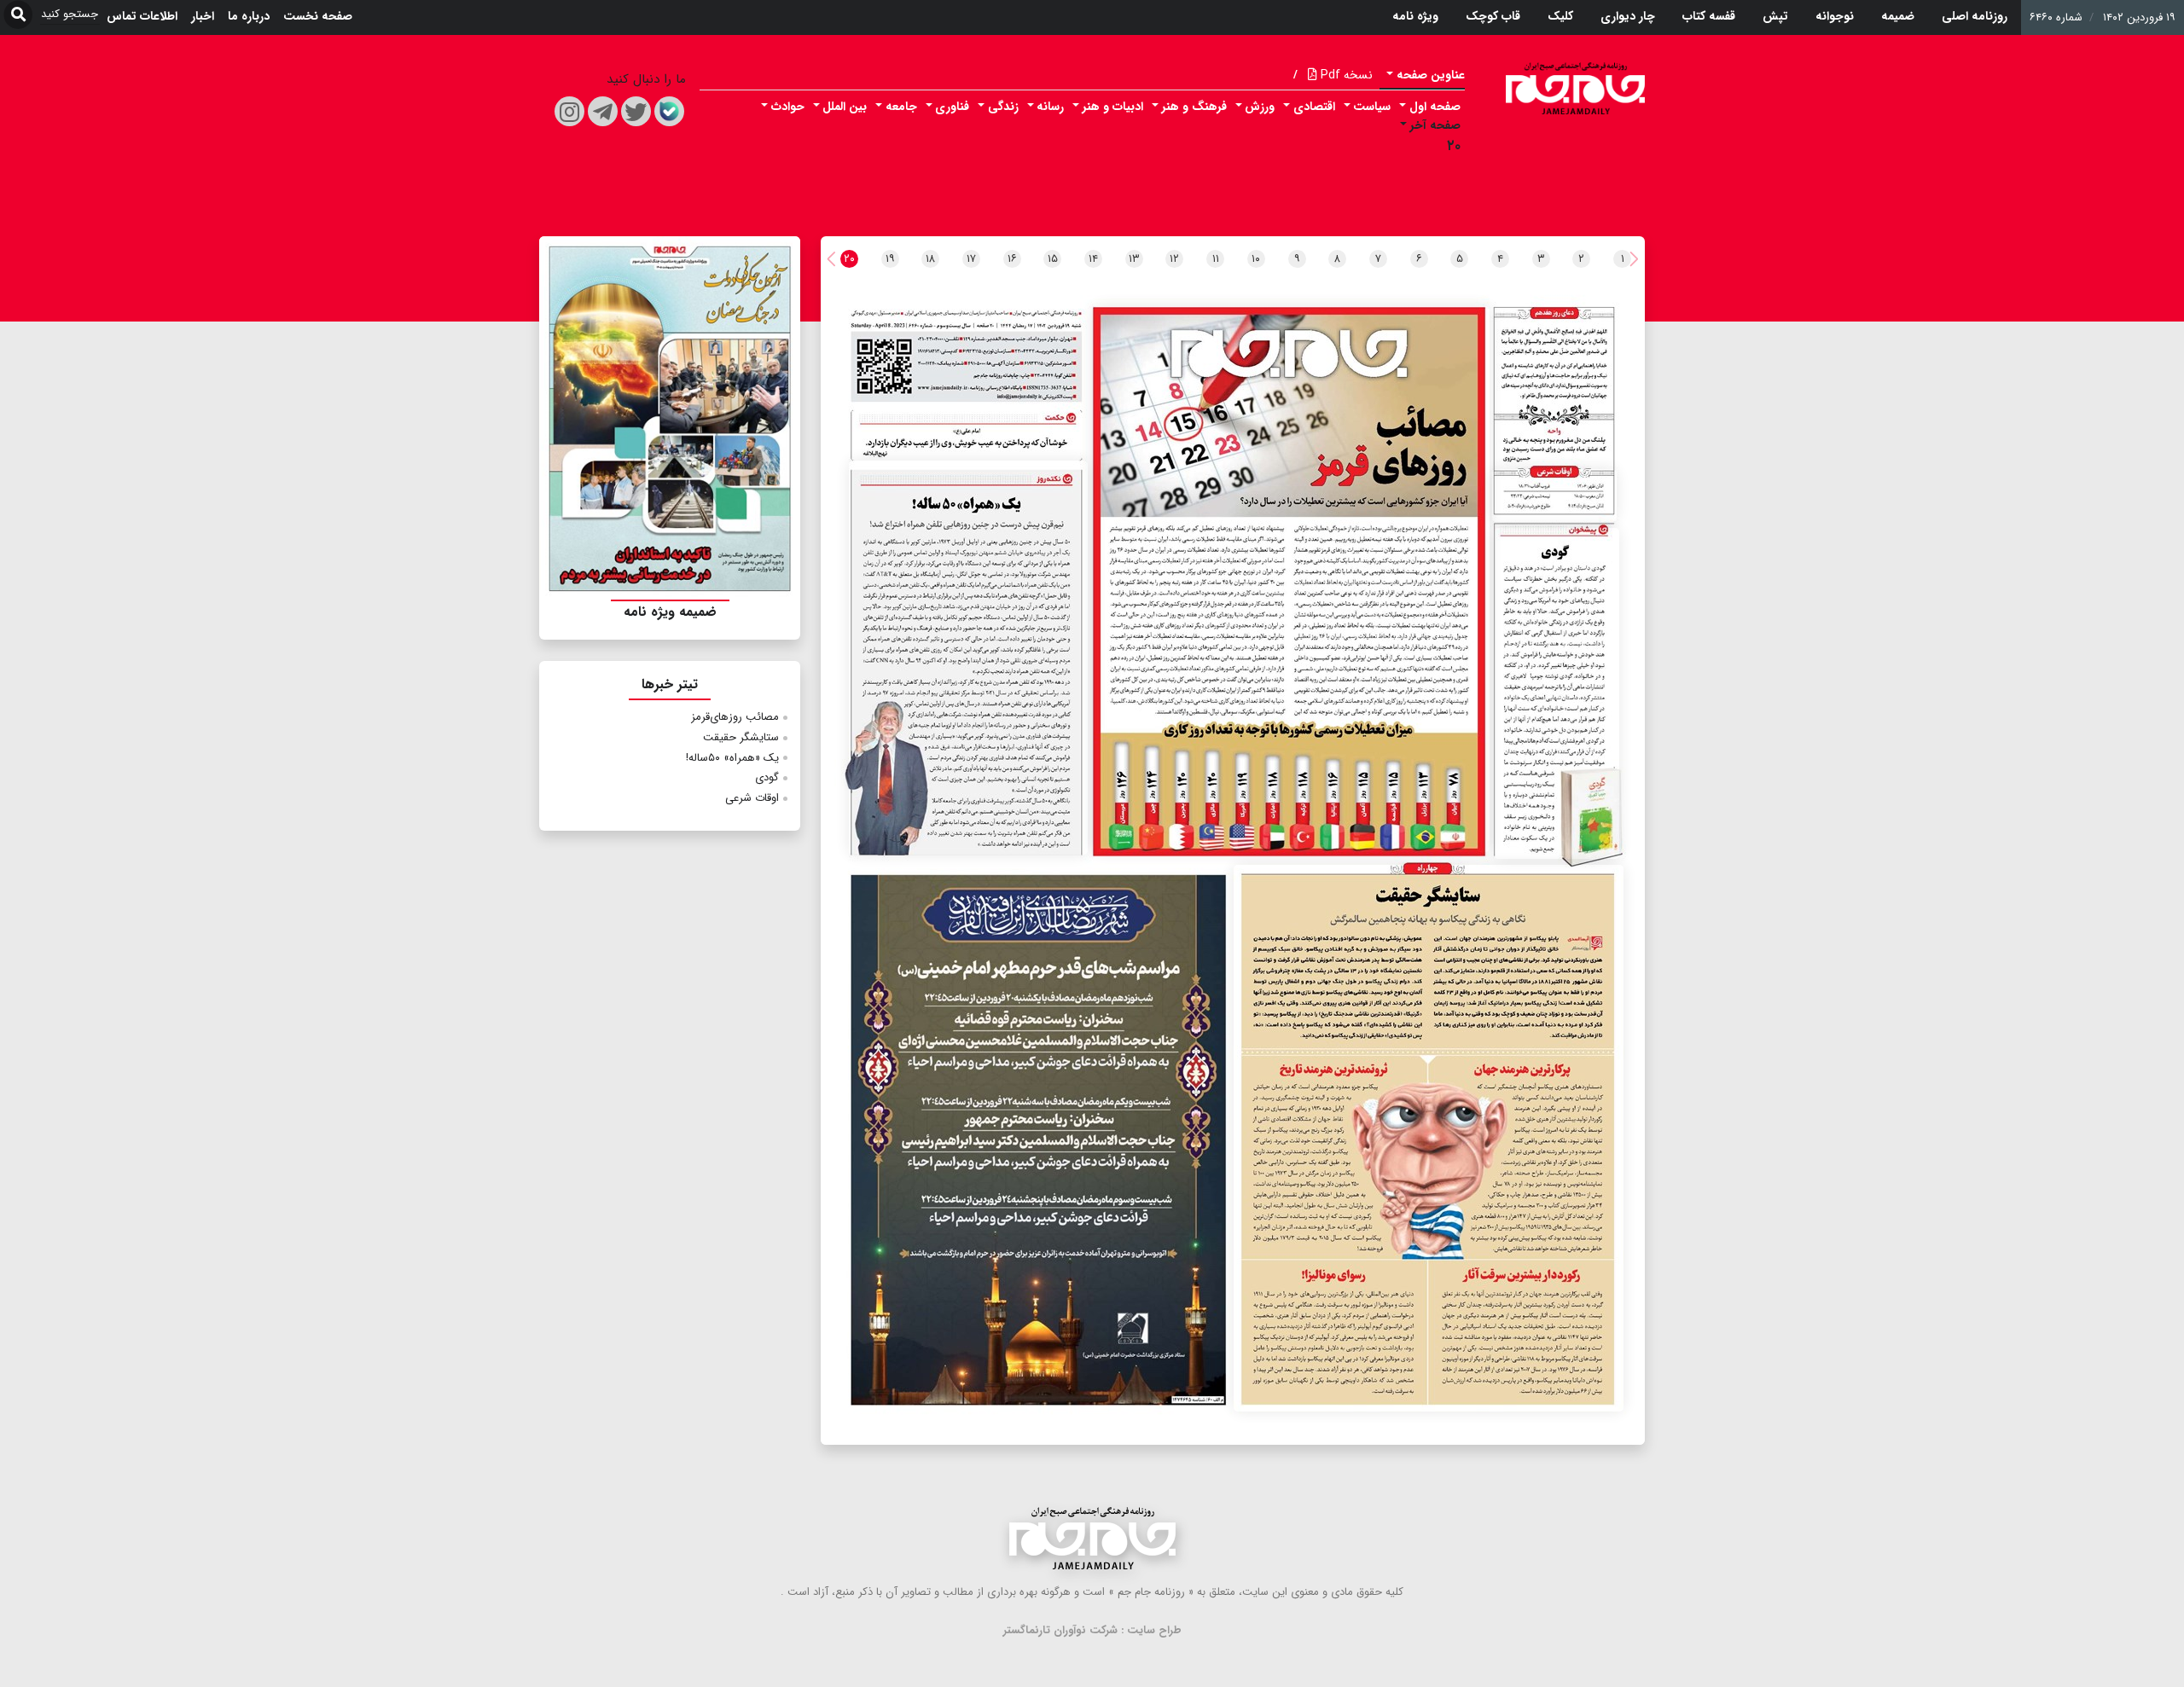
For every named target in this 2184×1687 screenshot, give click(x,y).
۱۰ (1256, 259)
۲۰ (1454, 146)
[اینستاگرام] (569, 111)
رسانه (1050, 107)
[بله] (669, 111)
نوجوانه (1835, 16)
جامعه (901, 107)
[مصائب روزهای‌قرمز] (1292, 579)
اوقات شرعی (752, 798)
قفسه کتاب (1709, 16)
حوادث (788, 107)
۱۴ (1093, 259)
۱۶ (1012, 259)
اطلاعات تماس (142, 16)
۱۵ (1053, 259)
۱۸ (930, 259)
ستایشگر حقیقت (741, 737)
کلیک (1560, 16)
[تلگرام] (603, 111)
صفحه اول (1435, 107)
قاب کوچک (1493, 16)
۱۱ (1216, 259)
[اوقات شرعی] (1554, 496)
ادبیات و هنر (1113, 107)
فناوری (952, 107)
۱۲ (1174, 259)
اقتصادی (1314, 107)
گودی (767, 777)
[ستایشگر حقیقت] (1429, 1138)
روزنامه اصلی (1975, 16)
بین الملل (845, 107)
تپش (1775, 16)
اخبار (203, 16)
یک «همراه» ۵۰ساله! (732, 758)
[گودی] (1557, 693)
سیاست (1372, 107)
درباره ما (249, 16)
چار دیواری (1628, 16)
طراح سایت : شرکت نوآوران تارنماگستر (1092, 1630)
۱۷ (971, 259)
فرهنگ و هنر (1194, 107)
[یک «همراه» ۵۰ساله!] (968, 658)
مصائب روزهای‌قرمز (735, 717)
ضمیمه (1898, 16)
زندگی (1003, 107)
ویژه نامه (1415, 16)
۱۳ (1134, 259)
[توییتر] (636, 111)
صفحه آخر (1435, 125)
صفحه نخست (318, 16)
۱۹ (890, 259)
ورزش (1260, 107)
